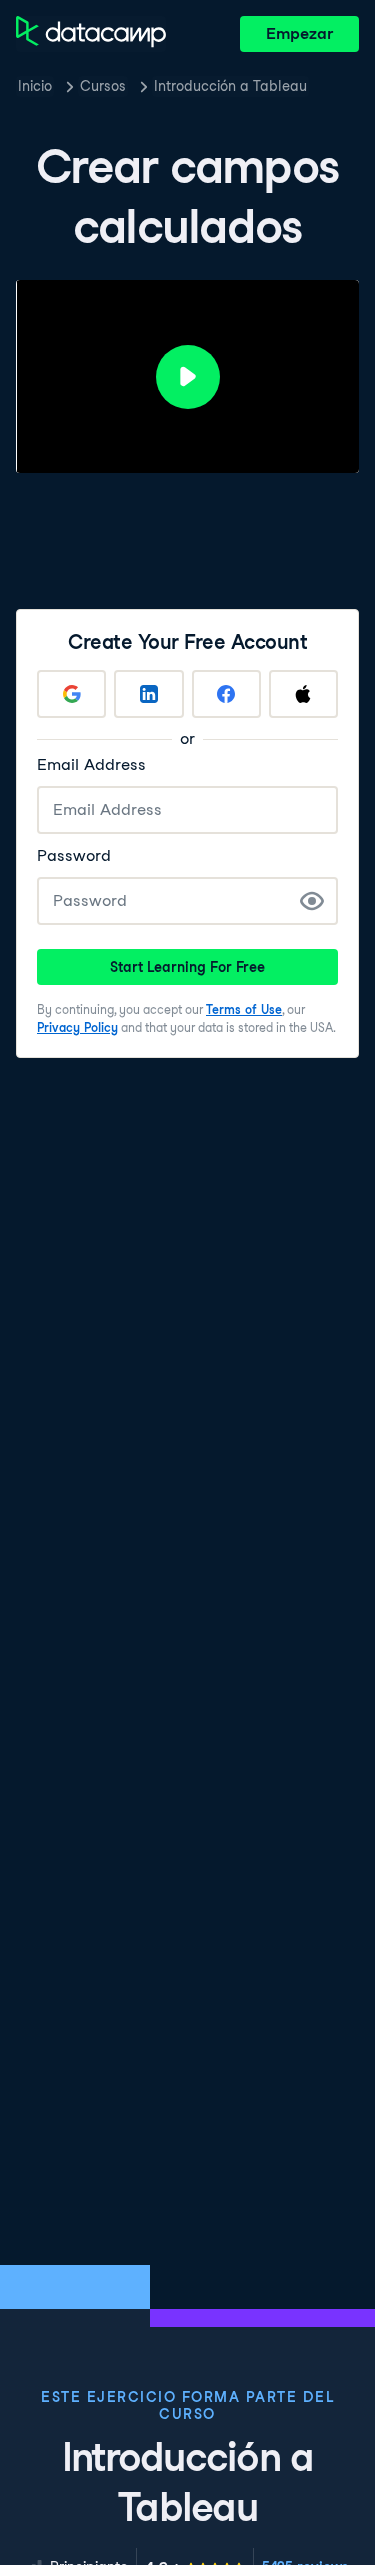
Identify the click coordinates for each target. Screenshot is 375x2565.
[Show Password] (312, 901)
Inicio (35, 86)
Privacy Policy (77, 1027)
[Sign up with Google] (71, 694)
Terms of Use (244, 1009)
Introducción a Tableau (230, 86)
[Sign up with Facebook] (226, 694)
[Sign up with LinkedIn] (148, 694)
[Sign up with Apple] (303, 694)
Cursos (103, 86)
